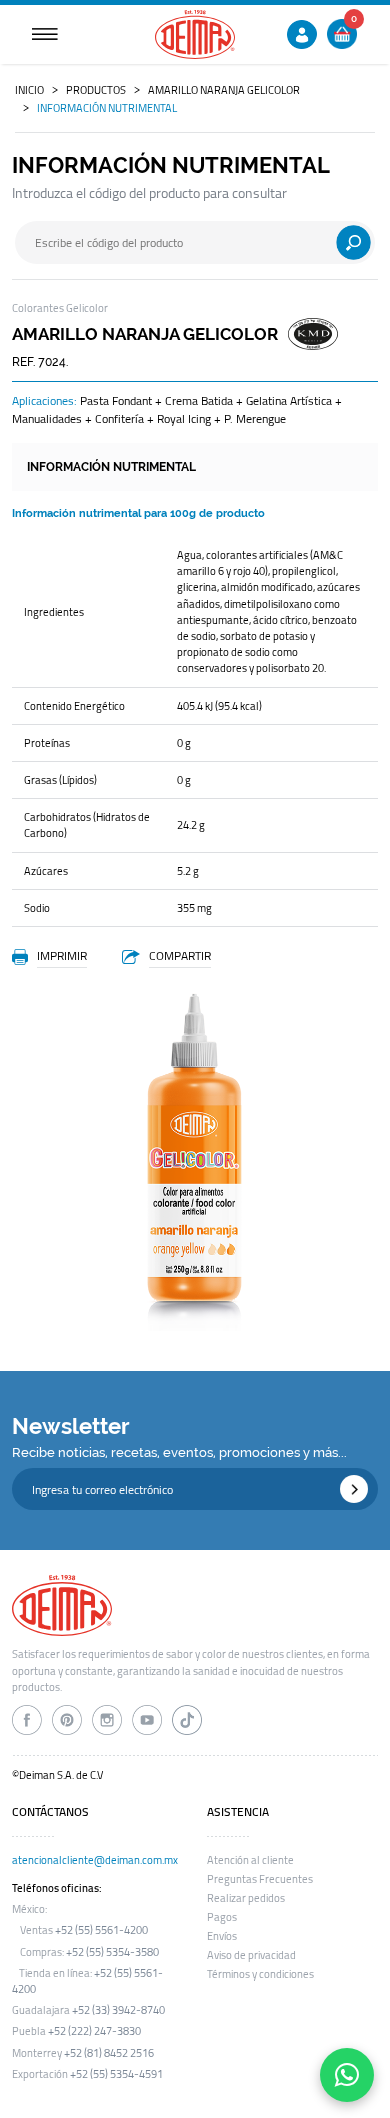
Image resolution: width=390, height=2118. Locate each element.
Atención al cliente (250, 1860)
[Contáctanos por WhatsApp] (347, 2075)
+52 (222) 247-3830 (94, 2031)
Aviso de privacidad (251, 1955)
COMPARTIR (180, 955)
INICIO (29, 90)
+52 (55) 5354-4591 (116, 2074)
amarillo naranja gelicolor (224, 90)
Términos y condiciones (260, 1974)
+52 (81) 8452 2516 (109, 2053)
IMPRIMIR (62, 955)
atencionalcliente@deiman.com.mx (95, 1860)
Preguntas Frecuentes (260, 1879)
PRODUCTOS (96, 90)
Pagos (222, 1917)
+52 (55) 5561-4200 (101, 1930)
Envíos (222, 1936)
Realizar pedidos (246, 1898)
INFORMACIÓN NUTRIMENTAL (107, 108)
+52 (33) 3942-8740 (118, 2010)
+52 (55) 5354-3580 (112, 1952)
